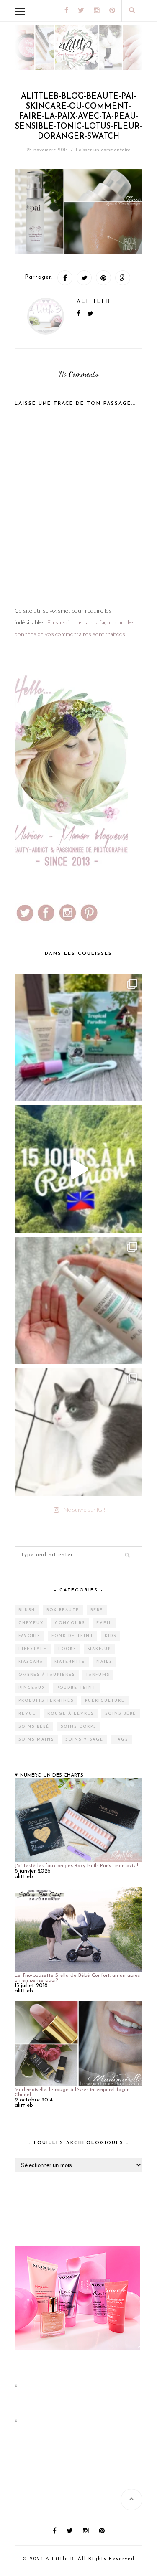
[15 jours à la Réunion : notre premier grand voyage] (78, 1169)
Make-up (99, 1649)
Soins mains (36, 1740)
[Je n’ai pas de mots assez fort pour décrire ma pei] (78, 1432)
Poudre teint (76, 1688)
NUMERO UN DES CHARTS (52, 1775)
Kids (111, 1636)
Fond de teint (72, 1636)
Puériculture (105, 1701)
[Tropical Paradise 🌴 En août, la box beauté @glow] (78, 1037)
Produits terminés (46, 1701)
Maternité (70, 1662)
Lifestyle (33, 1649)
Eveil (104, 1623)
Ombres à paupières (47, 1675)
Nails (104, 1662)
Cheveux (31, 1623)
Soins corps (78, 1727)
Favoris (29, 1636)
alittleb (94, 302)
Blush (27, 1610)
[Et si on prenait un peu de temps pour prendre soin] (78, 1301)
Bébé (97, 1610)
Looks (67, 1649)
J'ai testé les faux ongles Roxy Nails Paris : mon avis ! (76, 1866)
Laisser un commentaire (103, 150)
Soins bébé (121, 1714)
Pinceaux (32, 1688)
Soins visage (84, 1740)
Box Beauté (63, 1610)
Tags (121, 1740)
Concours (70, 1623)
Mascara (31, 1662)
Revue (27, 1714)
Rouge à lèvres (71, 1714)
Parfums (98, 1675)
